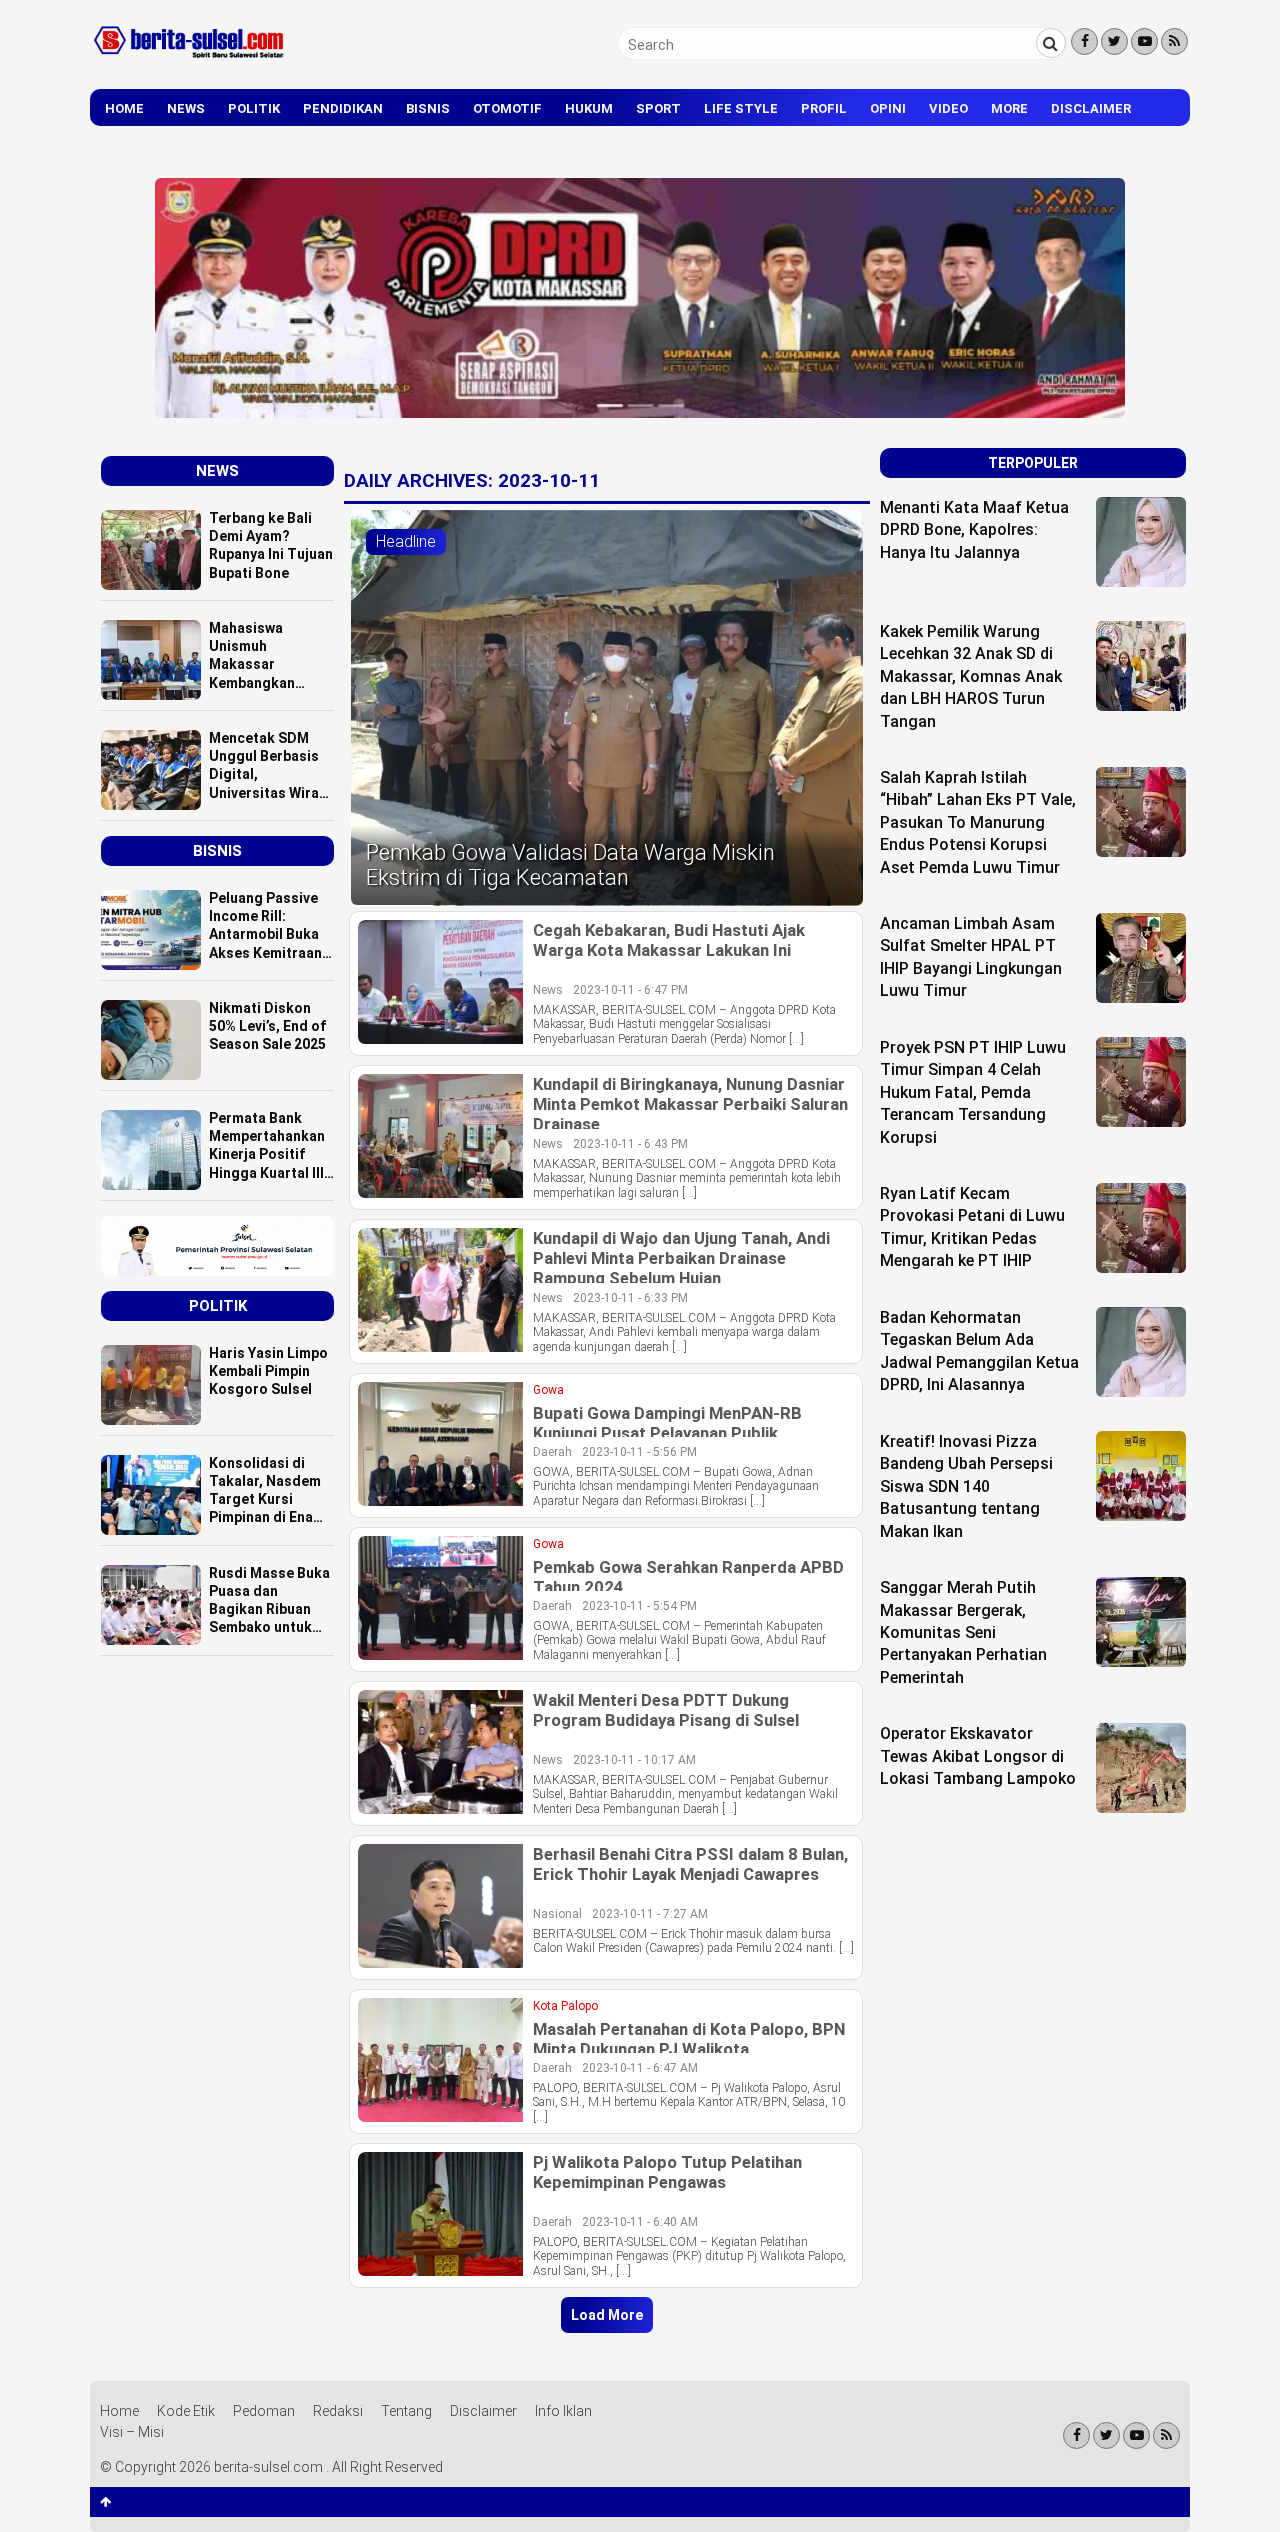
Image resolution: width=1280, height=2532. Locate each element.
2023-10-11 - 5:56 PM (639, 1452)
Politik (254, 108)
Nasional (557, 1914)
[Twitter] (1114, 41)
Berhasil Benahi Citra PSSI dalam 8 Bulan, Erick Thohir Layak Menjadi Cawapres (690, 1864)
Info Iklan (563, 2411)
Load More (607, 2315)
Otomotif (507, 108)
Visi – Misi (132, 2432)
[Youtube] (1144, 41)
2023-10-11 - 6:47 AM (640, 2068)
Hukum (589, 108)
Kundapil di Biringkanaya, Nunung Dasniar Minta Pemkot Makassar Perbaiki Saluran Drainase (690, 1104)
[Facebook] (1084, 41)
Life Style (741, 108)
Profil (824, 108)
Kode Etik (186, 2411)
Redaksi (338, 2411)
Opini (888, 108)
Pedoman (264, 2411)
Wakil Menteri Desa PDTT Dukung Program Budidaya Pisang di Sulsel (666, 1710)
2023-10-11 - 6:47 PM (630, 990)
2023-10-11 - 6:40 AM (640, 2222)
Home (124, 108)
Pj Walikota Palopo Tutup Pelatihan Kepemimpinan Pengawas (667, 2172)
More (1009, 108)
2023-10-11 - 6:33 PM (630, 1298)
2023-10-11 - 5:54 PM (639, 1606)
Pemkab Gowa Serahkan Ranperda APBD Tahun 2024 (688, 1577)
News (186, 108)
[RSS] (1174, 41)
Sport (658, 108)
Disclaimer (1091, 108)
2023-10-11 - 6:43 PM (630, 1144)
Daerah (552, 1452)
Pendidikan (343, 108)
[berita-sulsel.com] (190, 62)
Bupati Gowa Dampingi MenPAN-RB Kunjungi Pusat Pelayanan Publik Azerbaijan (667, 1433)
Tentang (406, 2411)
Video (948, 108)
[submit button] (1051, 43)
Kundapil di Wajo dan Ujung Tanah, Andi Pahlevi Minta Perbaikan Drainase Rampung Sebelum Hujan (681, 1258)
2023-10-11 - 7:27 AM (650, 1914)
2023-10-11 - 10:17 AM (634, 1760)
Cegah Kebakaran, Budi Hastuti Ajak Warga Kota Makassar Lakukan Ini (669, 940)
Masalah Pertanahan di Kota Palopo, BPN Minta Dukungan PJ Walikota (689, 2039)
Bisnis (428, 108)
